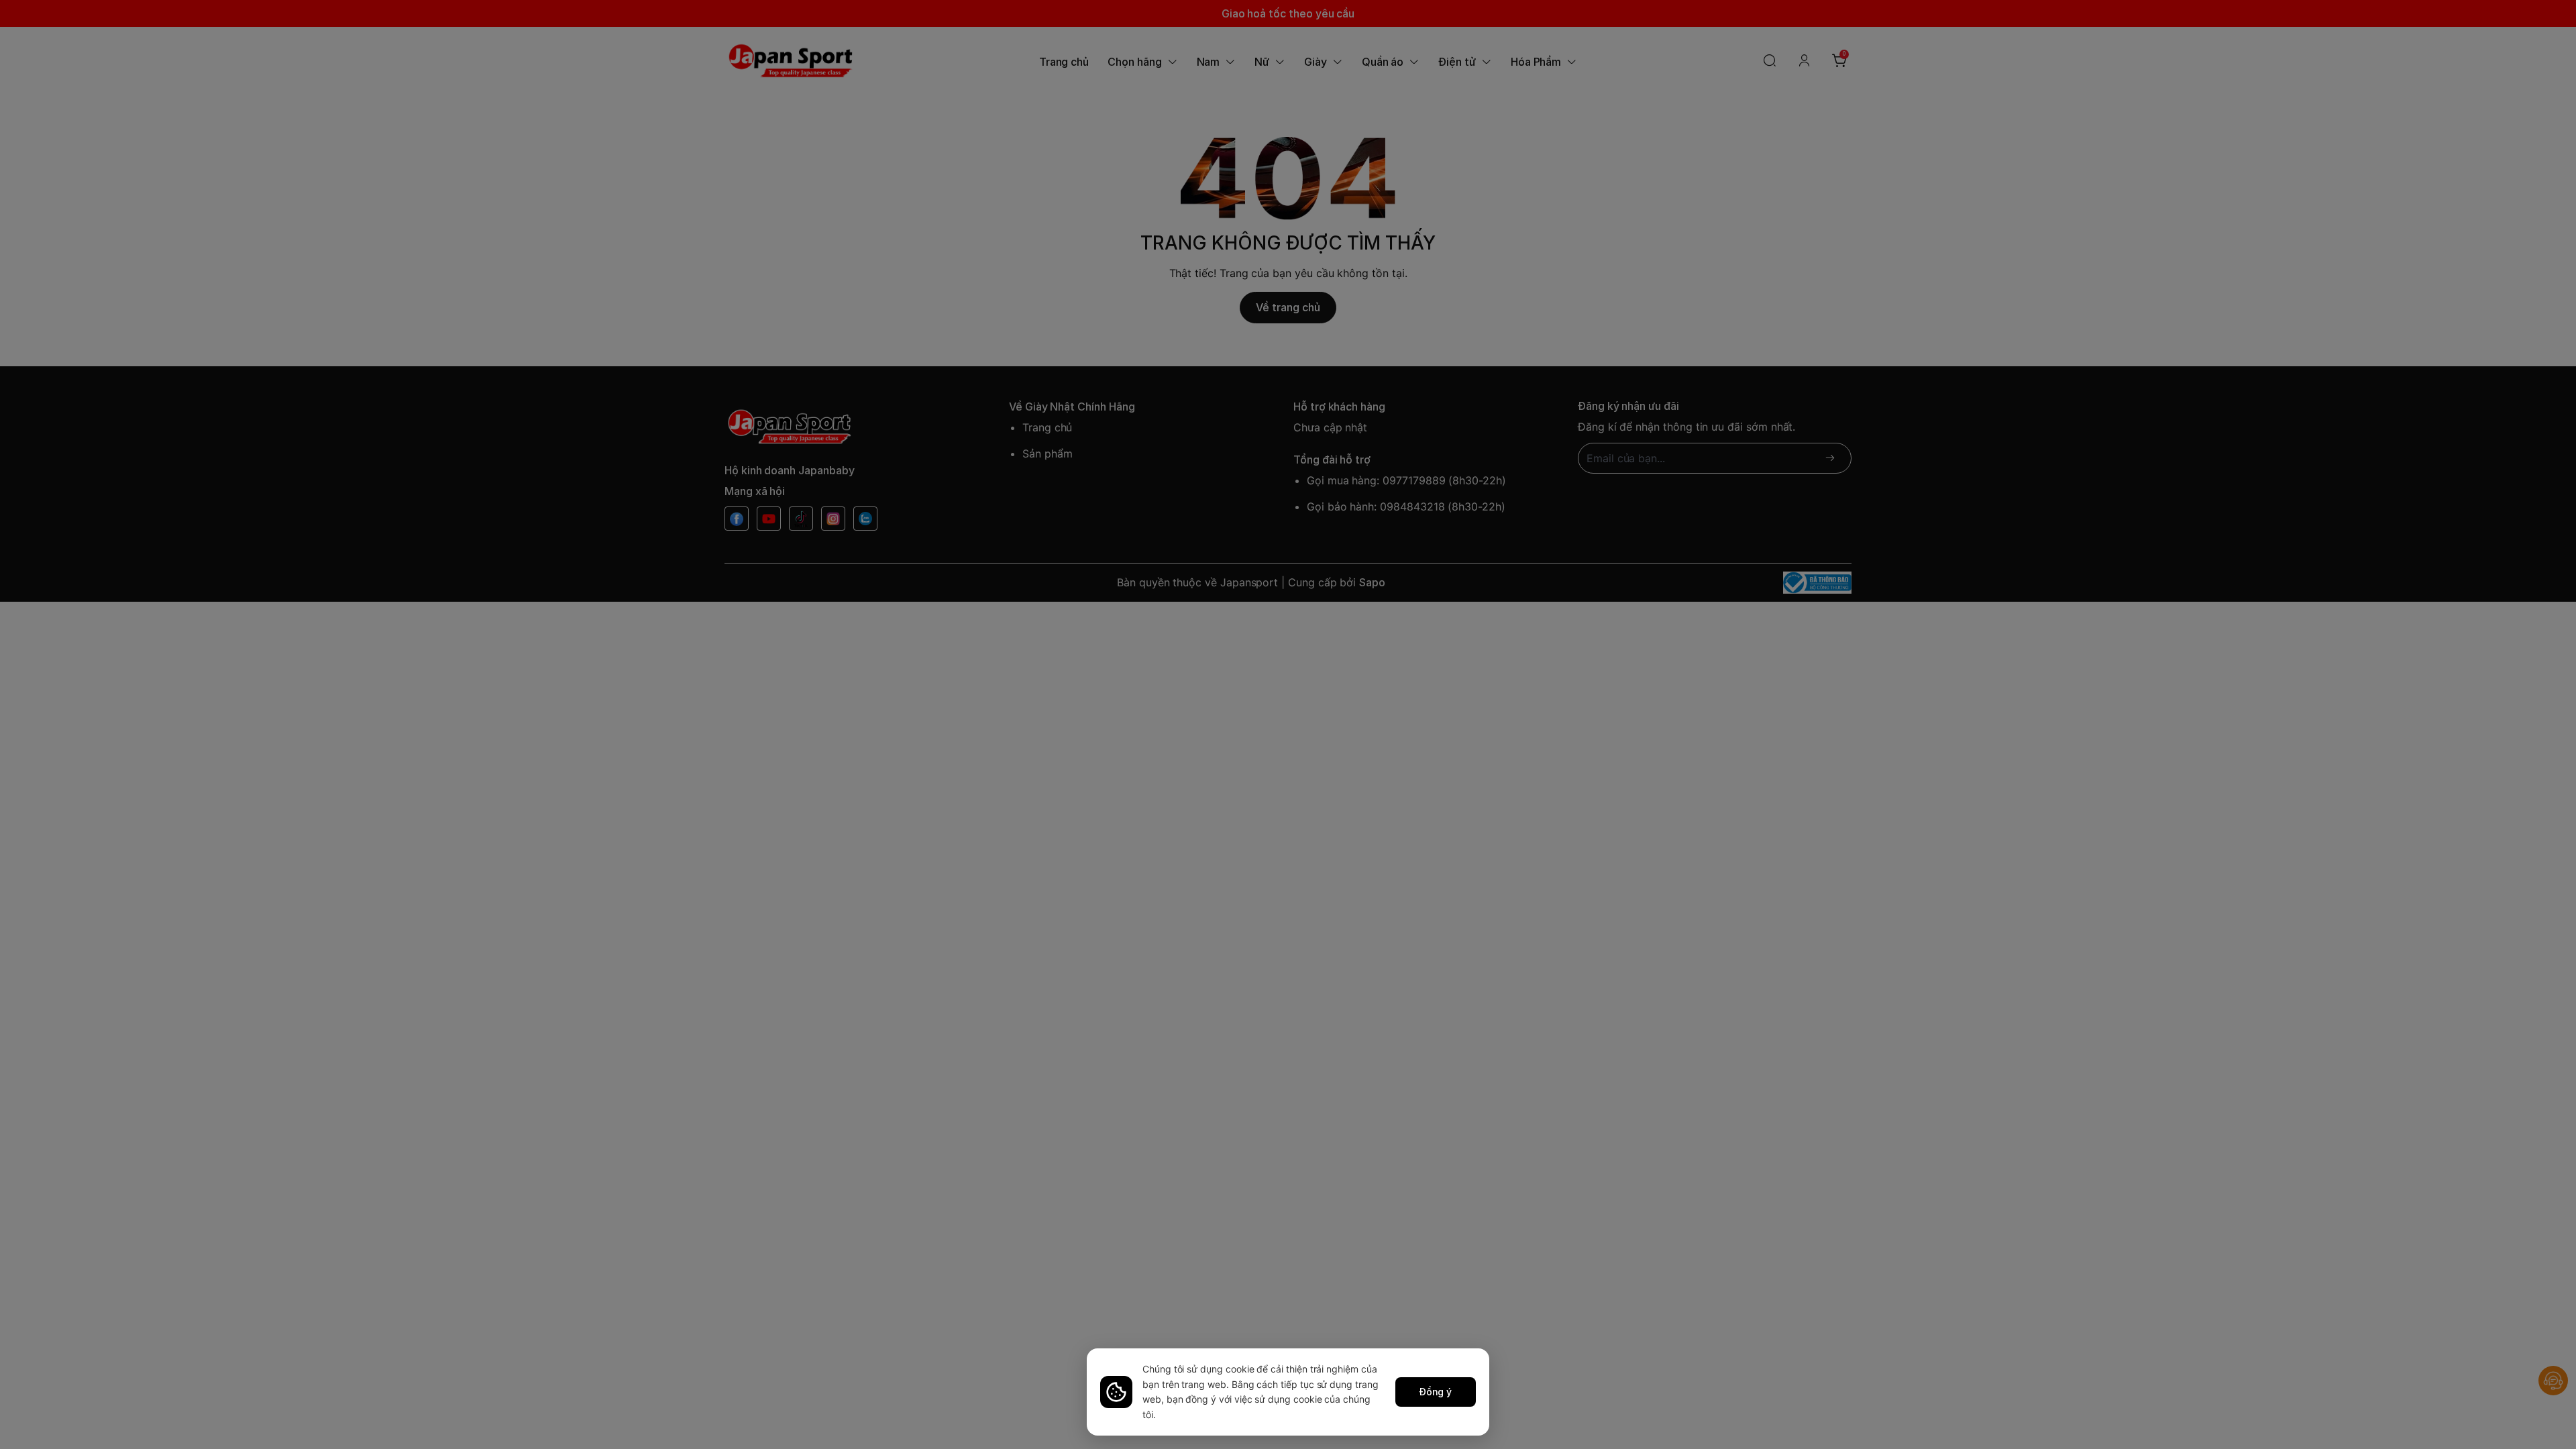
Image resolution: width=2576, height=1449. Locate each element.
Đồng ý (1436, 1392)
